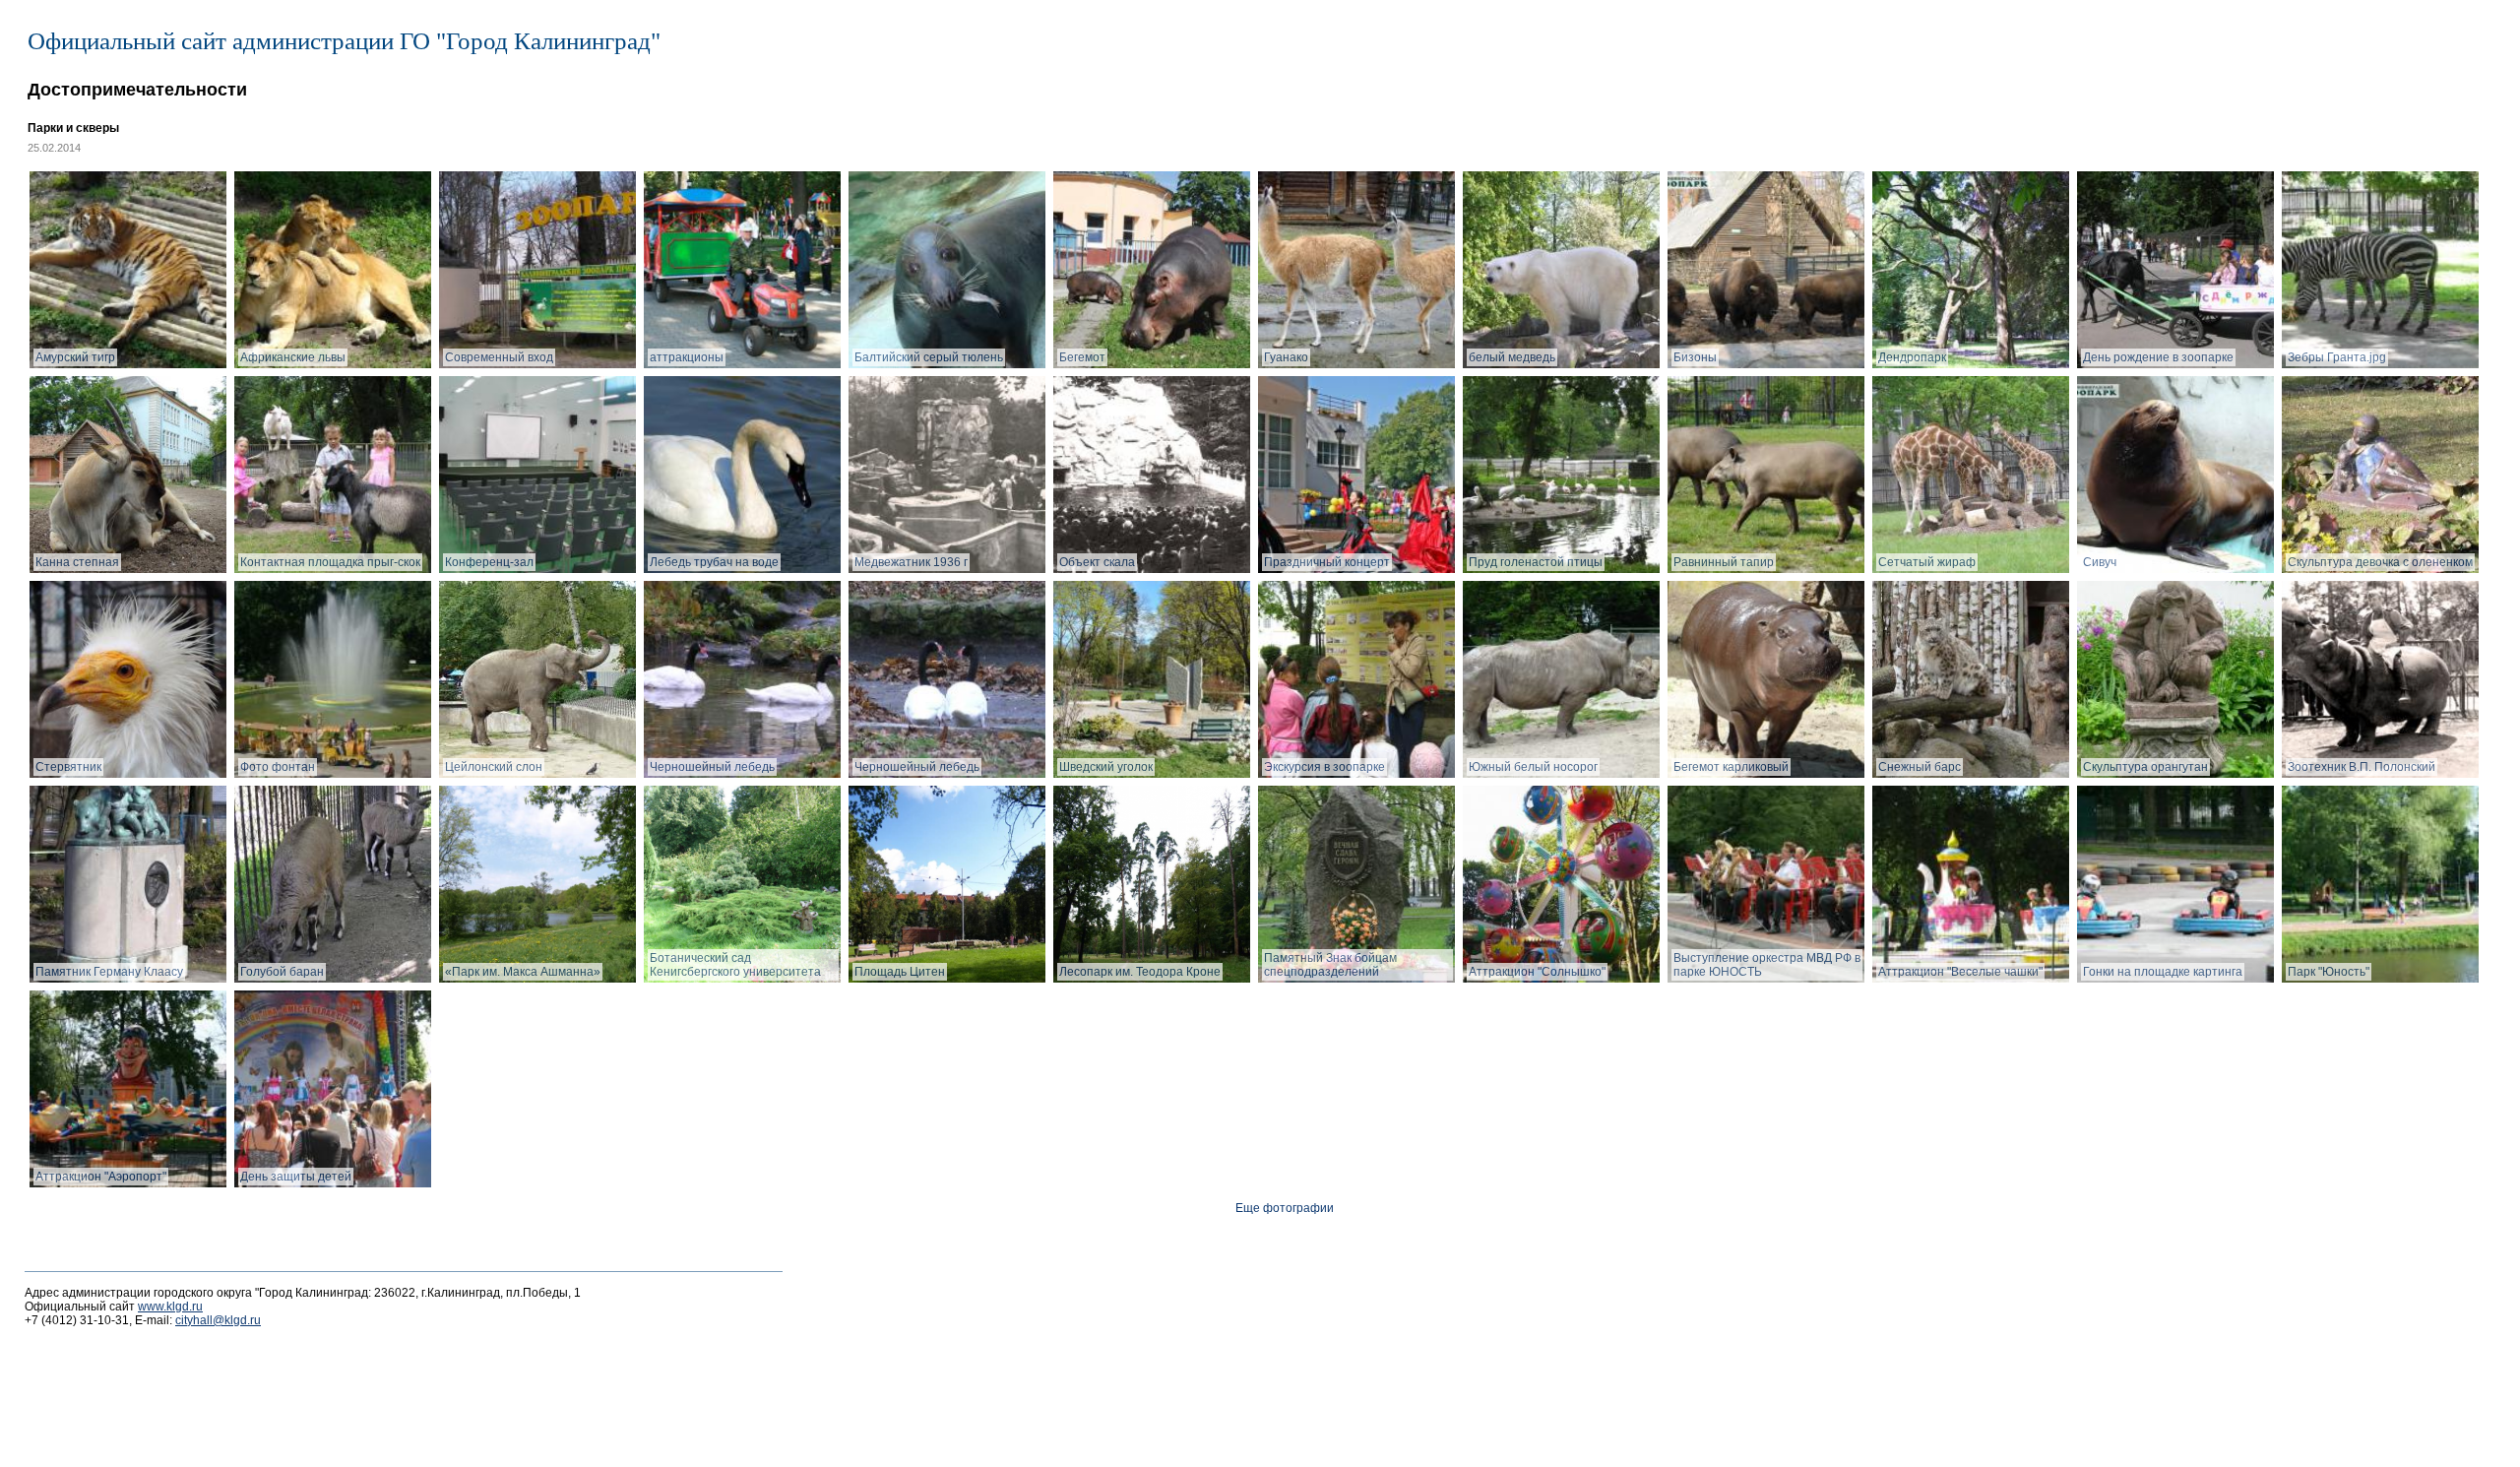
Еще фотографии (1285, 1208)
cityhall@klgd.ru (218, 1320)
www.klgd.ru (170, 1307)
